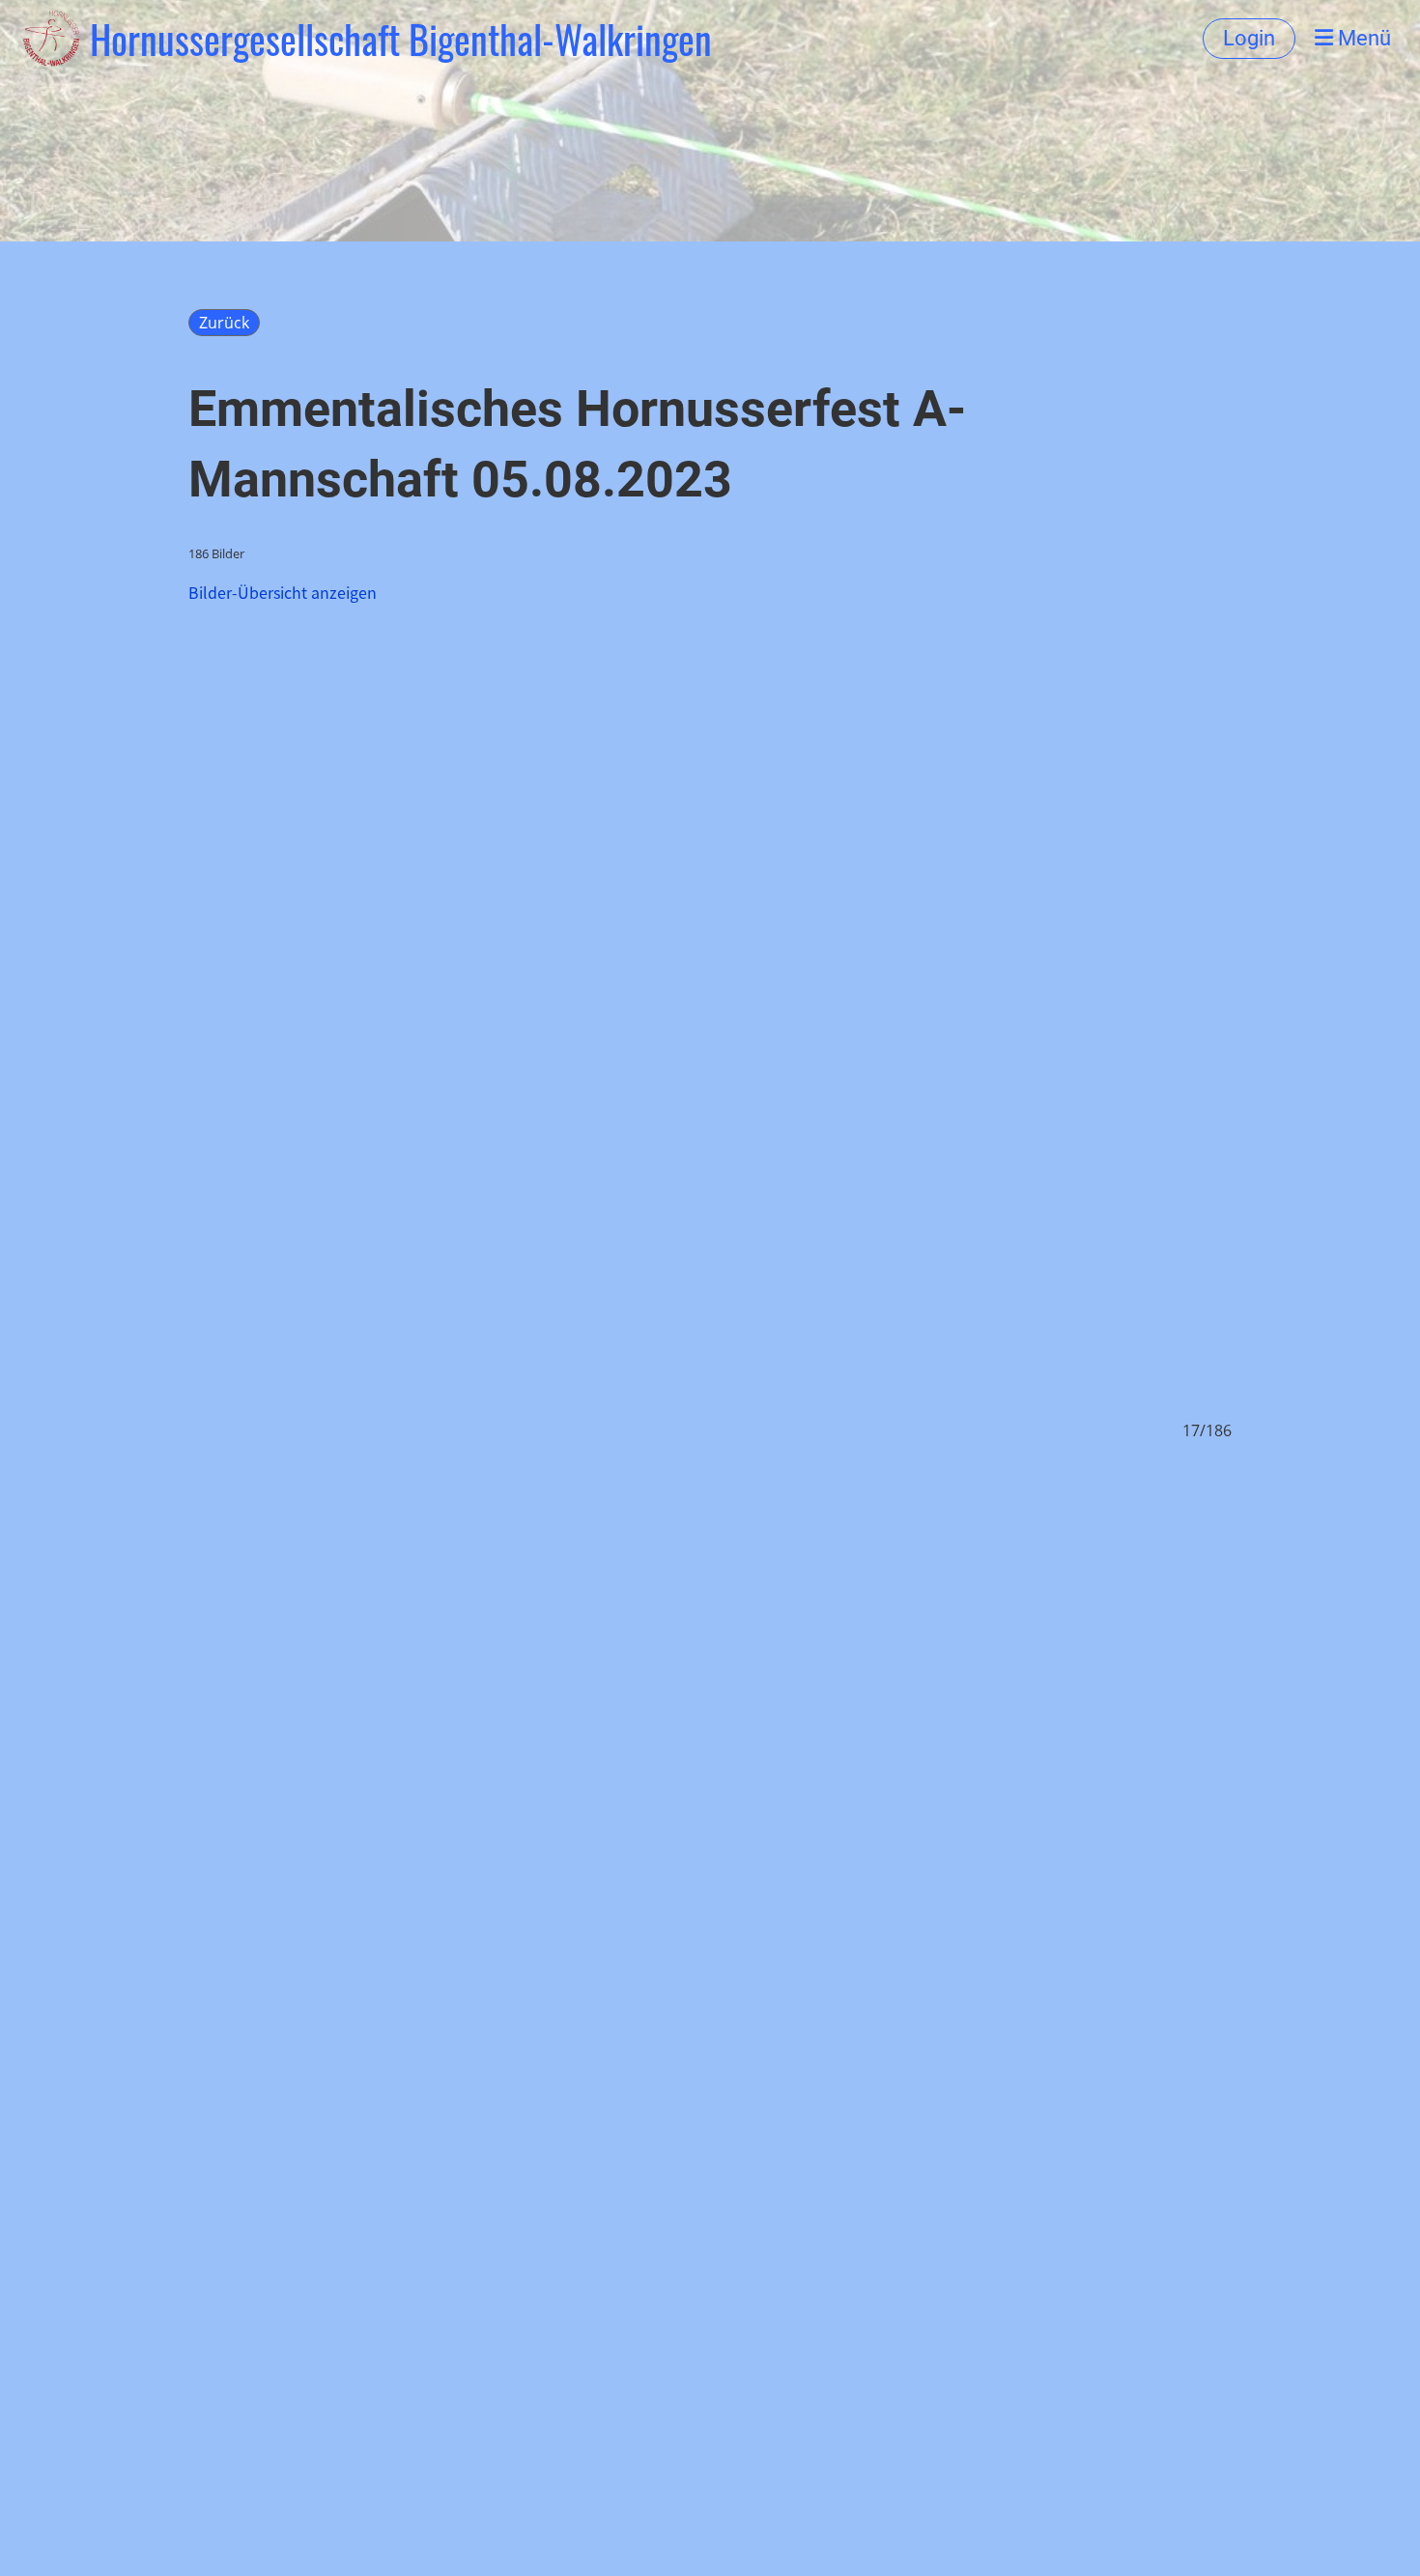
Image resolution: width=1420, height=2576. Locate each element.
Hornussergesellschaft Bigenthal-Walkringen (401, 39)
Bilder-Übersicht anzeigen (283, 592)
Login (1249, 38)
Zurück (224, 323)
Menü (1362, 38)
